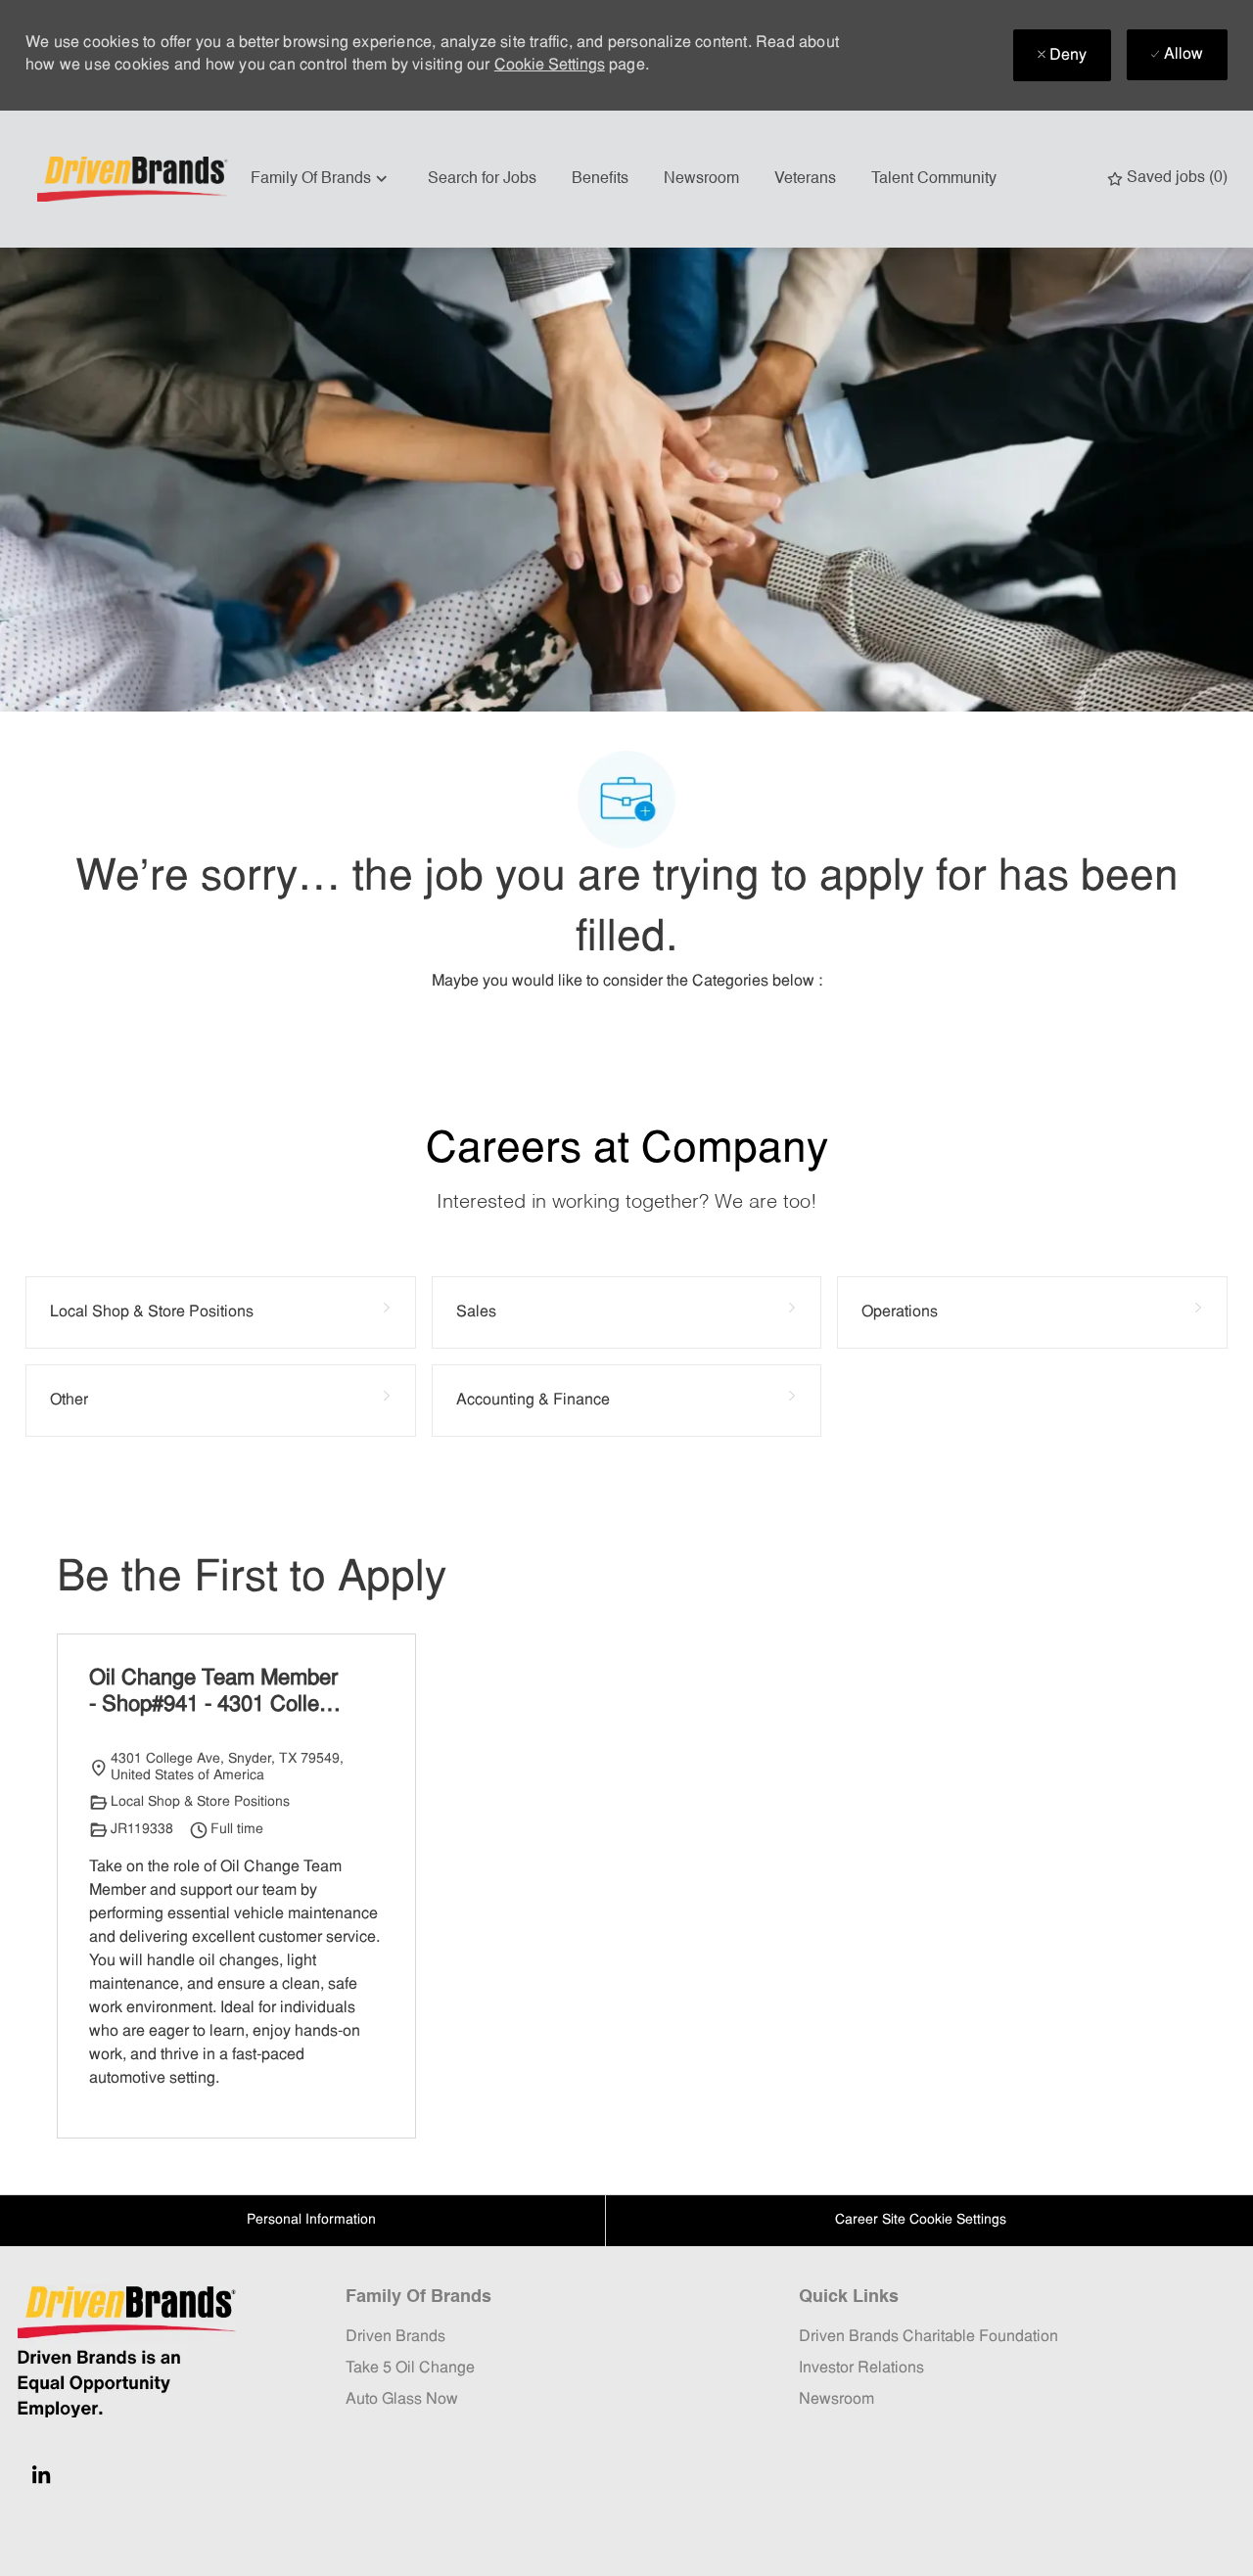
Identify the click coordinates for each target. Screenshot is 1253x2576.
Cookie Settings (550, 66)
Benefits (600, 179)
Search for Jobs (482, 179)
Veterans (805, 179)
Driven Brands (395, 2337)
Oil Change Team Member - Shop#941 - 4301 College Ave (216, 1694)
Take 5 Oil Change (410, 2369)
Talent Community (934, 179)
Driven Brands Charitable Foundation (928, 2337)
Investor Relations (861, 2369)
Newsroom (701, 179)
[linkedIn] (41, 2474)
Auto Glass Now (402, 2400)
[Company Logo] (135, 179)
